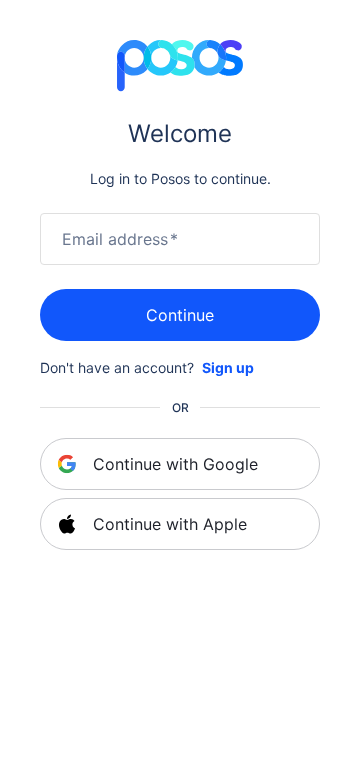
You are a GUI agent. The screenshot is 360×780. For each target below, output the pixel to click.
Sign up (228, 367)
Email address (120, 239)
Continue (180, 315)
